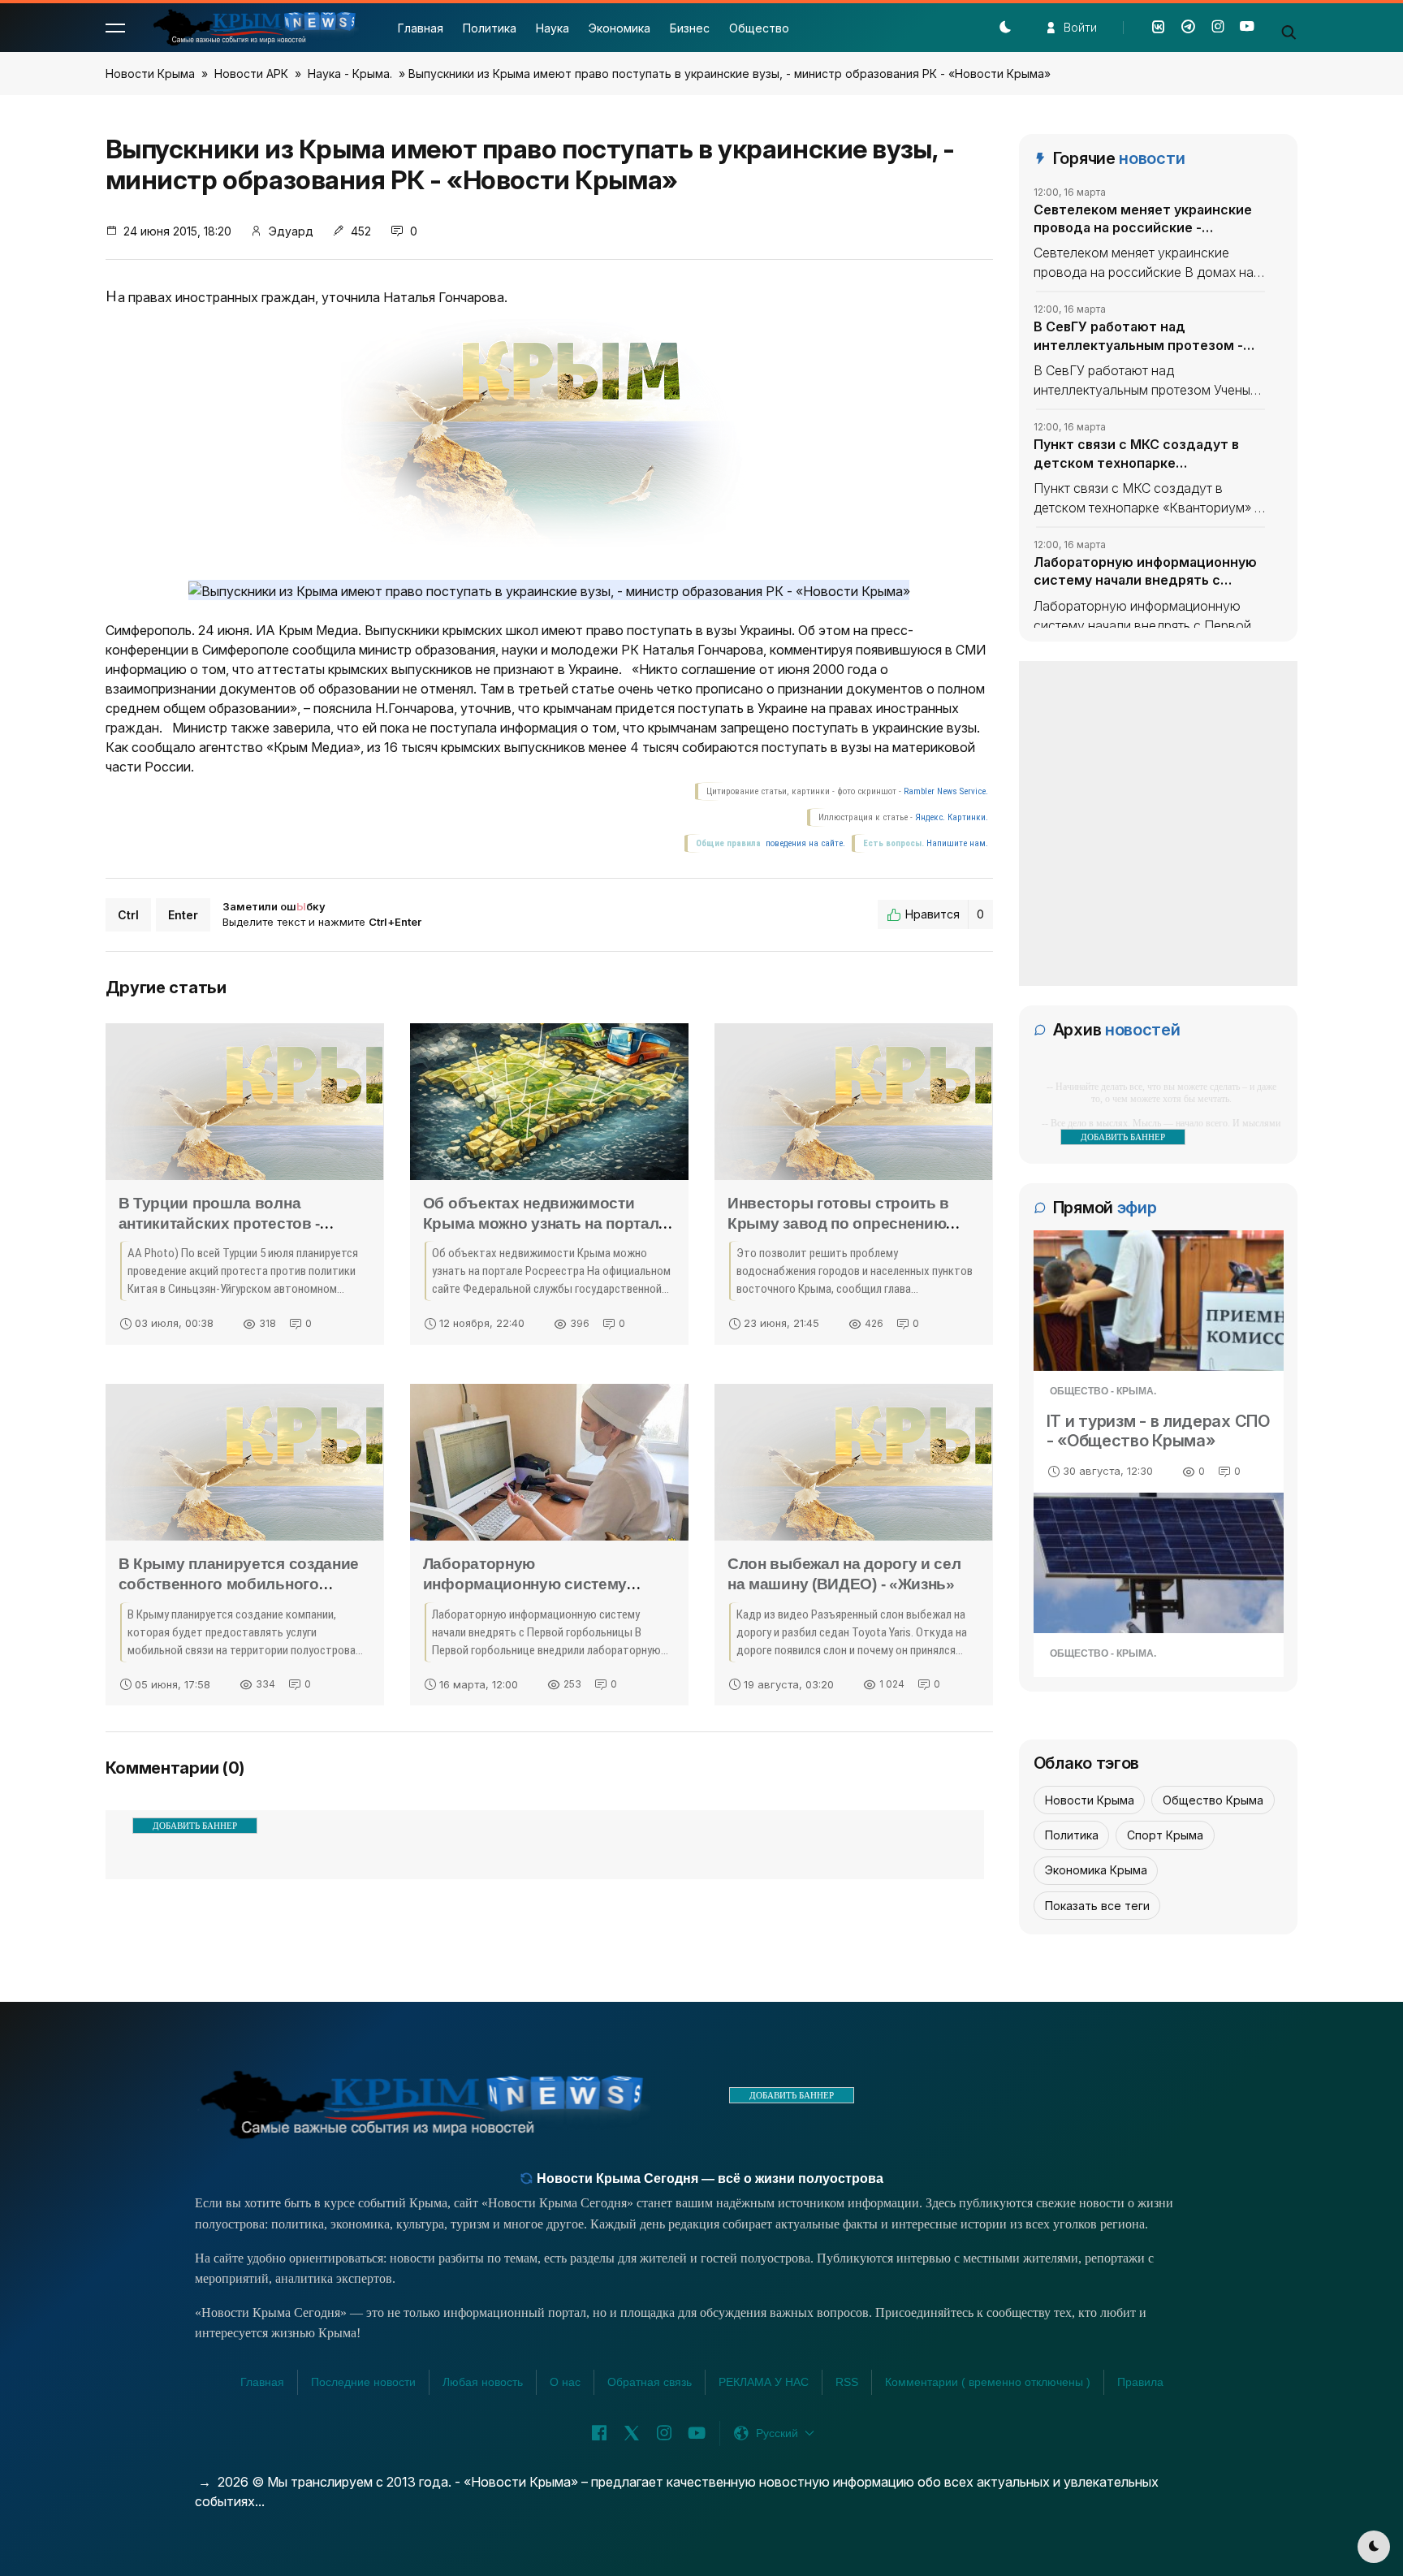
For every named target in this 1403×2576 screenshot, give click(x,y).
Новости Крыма (150, 73)
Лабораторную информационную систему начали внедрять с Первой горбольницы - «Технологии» (1145, 572)
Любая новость (483, 2382)
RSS (847, 2382)
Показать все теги (1097, 1906)
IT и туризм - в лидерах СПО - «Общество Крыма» (1158, 1431)
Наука (553, 28)
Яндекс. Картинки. (952, 817)
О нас (565, 2382)
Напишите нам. (957, 843)
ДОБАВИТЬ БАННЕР (195, 1826)
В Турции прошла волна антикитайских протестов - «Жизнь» (220, 1223)
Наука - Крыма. (350, 73)
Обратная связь (650, 2382)
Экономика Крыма (1096, 1870)
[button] (115, 28)
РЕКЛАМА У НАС (764, 2382)
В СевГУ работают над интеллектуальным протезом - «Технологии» (1138, 336)
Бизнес (690, 28)
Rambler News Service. (946, 791)
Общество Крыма (1213, 1800)
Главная (421, 28)
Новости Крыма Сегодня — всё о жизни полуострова (708, 2178)
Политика (490, 28)
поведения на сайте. (804, 843)
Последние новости (363, 2382)
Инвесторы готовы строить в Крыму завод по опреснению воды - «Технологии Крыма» (838, 1223)
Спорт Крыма (1165, 1835)
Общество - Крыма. (1103, 1391)
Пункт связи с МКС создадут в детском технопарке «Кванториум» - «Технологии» (1136, 454)
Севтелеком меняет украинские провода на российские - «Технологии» (1143, 219)
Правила (1140, 2382)
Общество (759, 28)
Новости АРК (251, 73)
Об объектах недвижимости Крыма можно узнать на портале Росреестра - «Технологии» (545, 1223)
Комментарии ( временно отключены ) (988, 2382)
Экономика (619, 28)
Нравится (945, 914)
